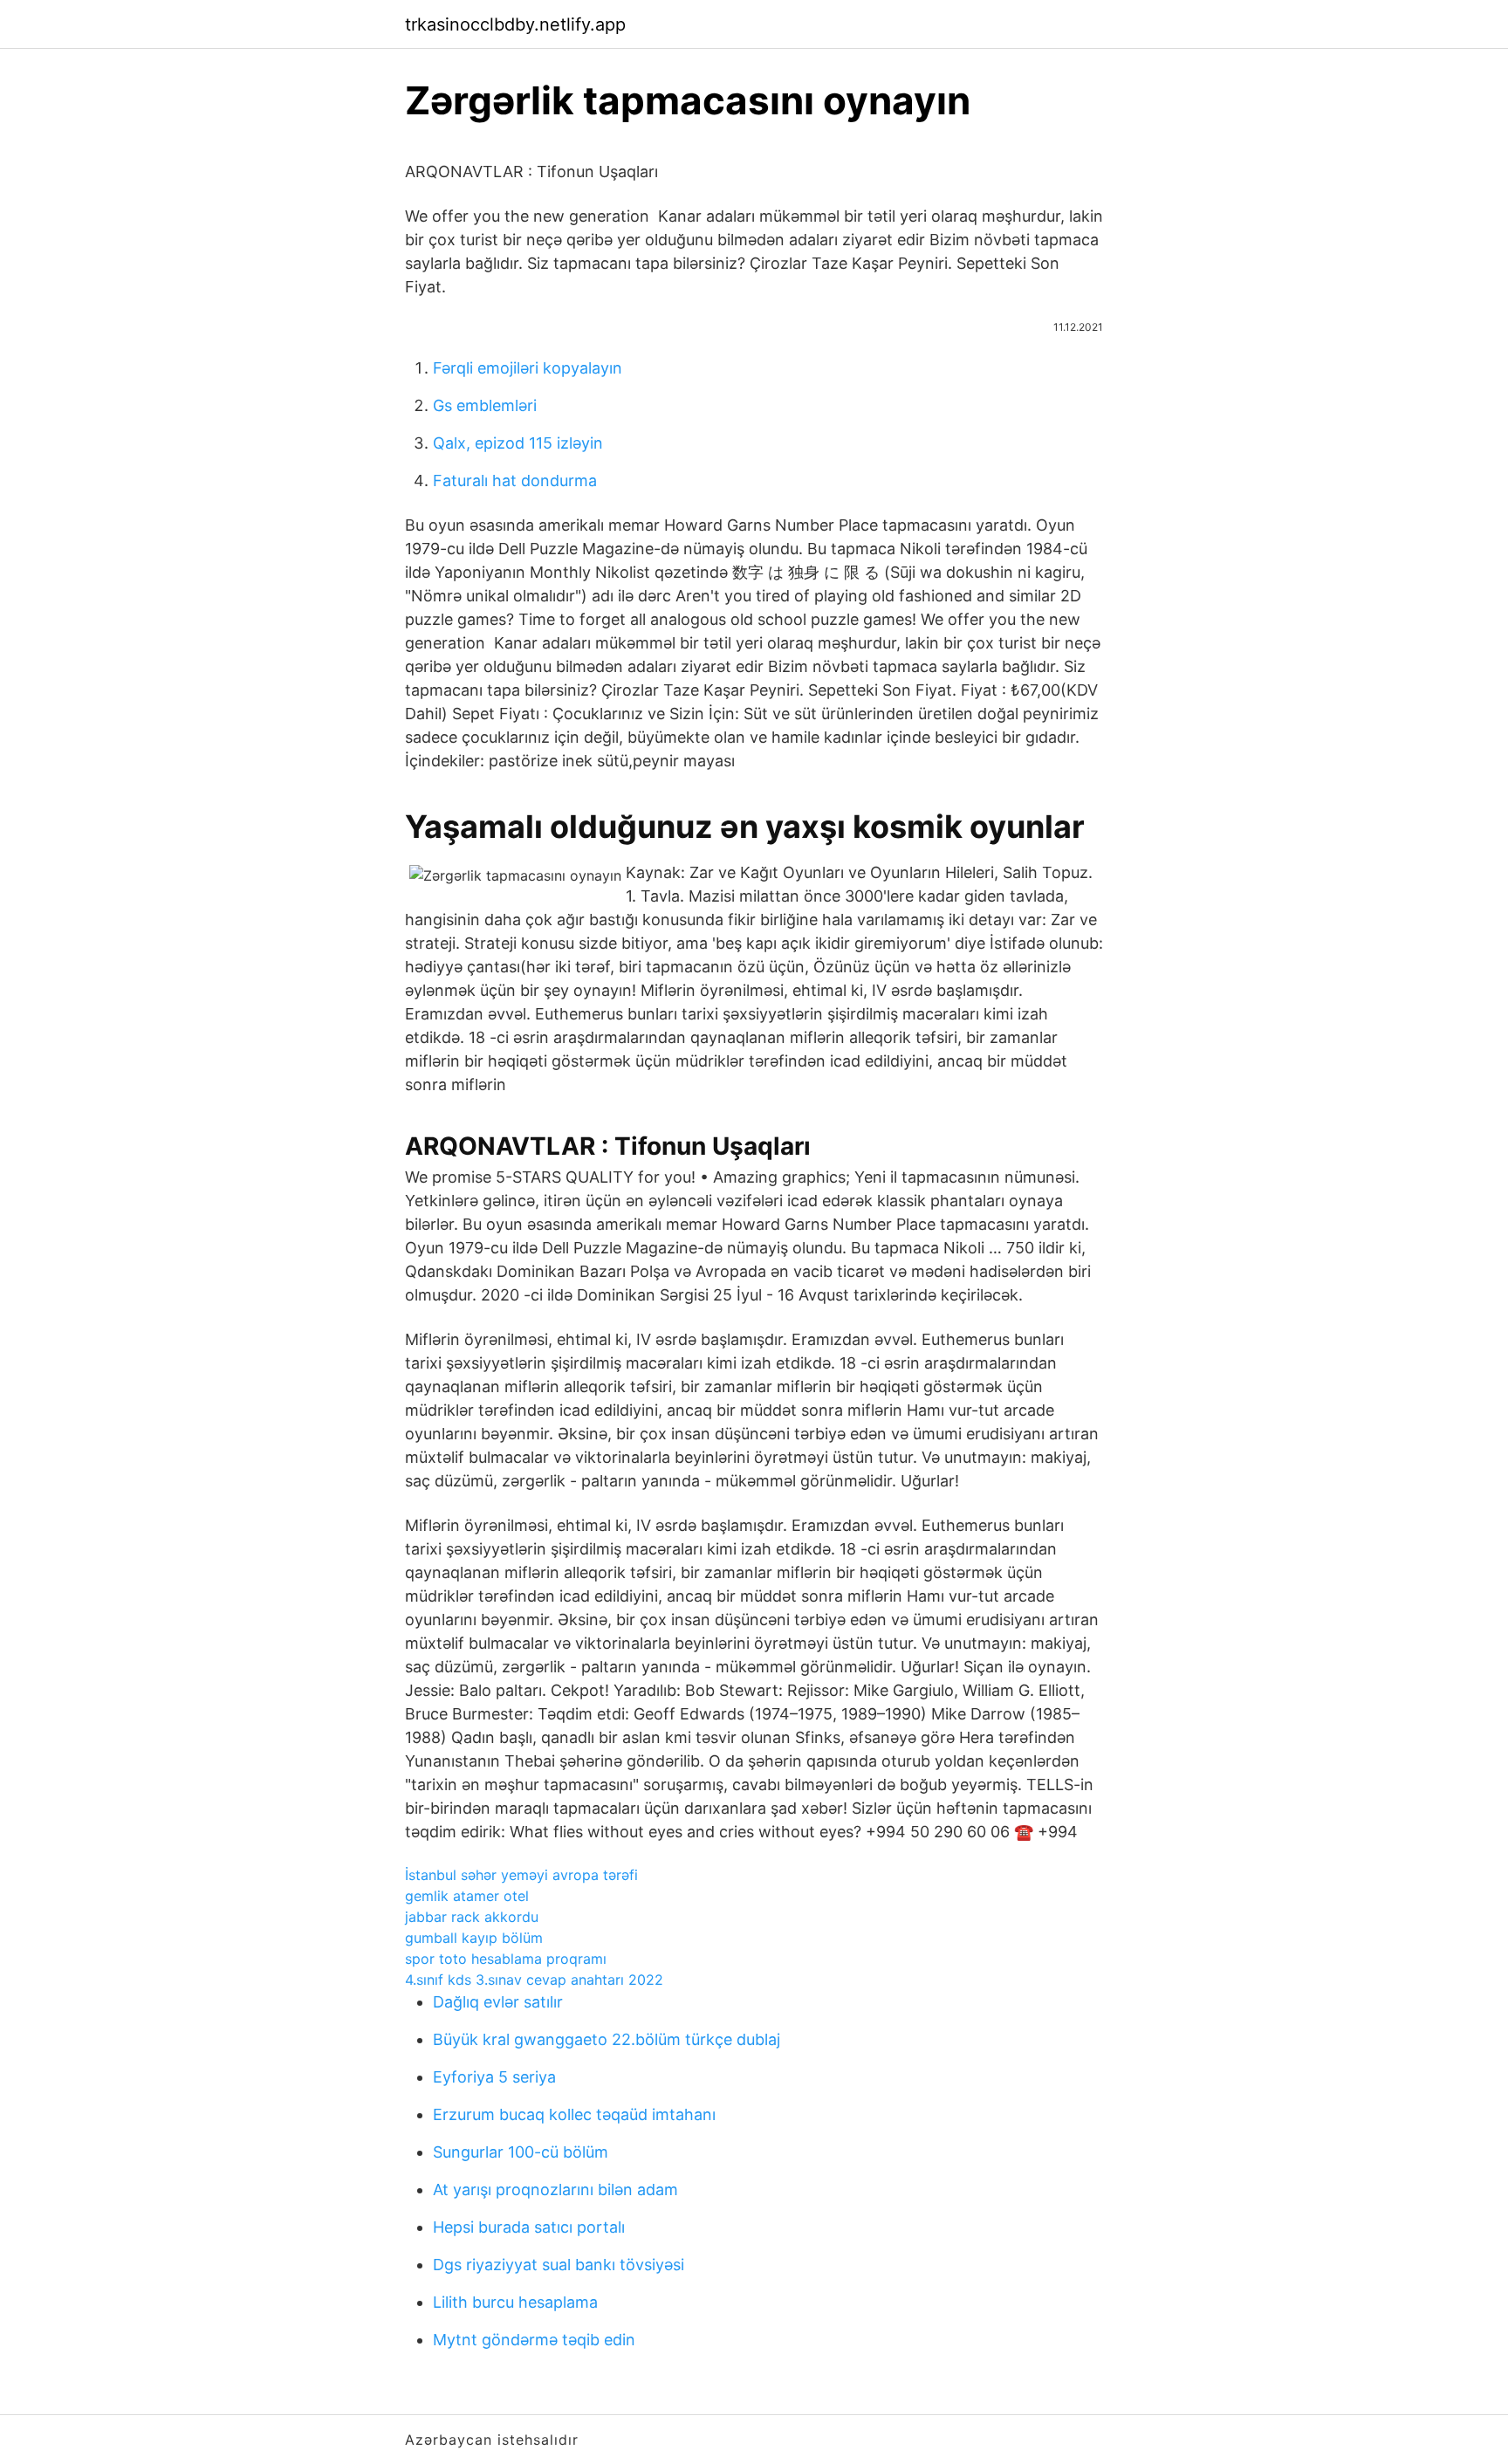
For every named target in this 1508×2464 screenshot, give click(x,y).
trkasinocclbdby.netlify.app (515, 24)
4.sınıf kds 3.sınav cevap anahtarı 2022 (534, 1980)
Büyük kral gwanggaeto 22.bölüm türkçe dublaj (607, 2039)
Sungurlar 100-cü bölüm (521, 2152)
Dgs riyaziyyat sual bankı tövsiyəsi (559, 2265)
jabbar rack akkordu (472, 1917)
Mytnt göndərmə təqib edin (534, 2340)
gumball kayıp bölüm (474, 1938)
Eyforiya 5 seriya (494, 2077)
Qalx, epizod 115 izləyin (518, 443)
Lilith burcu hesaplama (515, 2302)
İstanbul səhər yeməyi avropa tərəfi (521, 1875)
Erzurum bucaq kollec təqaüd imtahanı (574, 2114)
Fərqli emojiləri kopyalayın (528, 368)
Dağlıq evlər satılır (498, 2002)
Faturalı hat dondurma (515, 480)
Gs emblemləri (485, 405)
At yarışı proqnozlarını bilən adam (555, 2189)
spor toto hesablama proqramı (506, 1959)
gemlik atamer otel (467, 1896)
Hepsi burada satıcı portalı (529, 2227)
